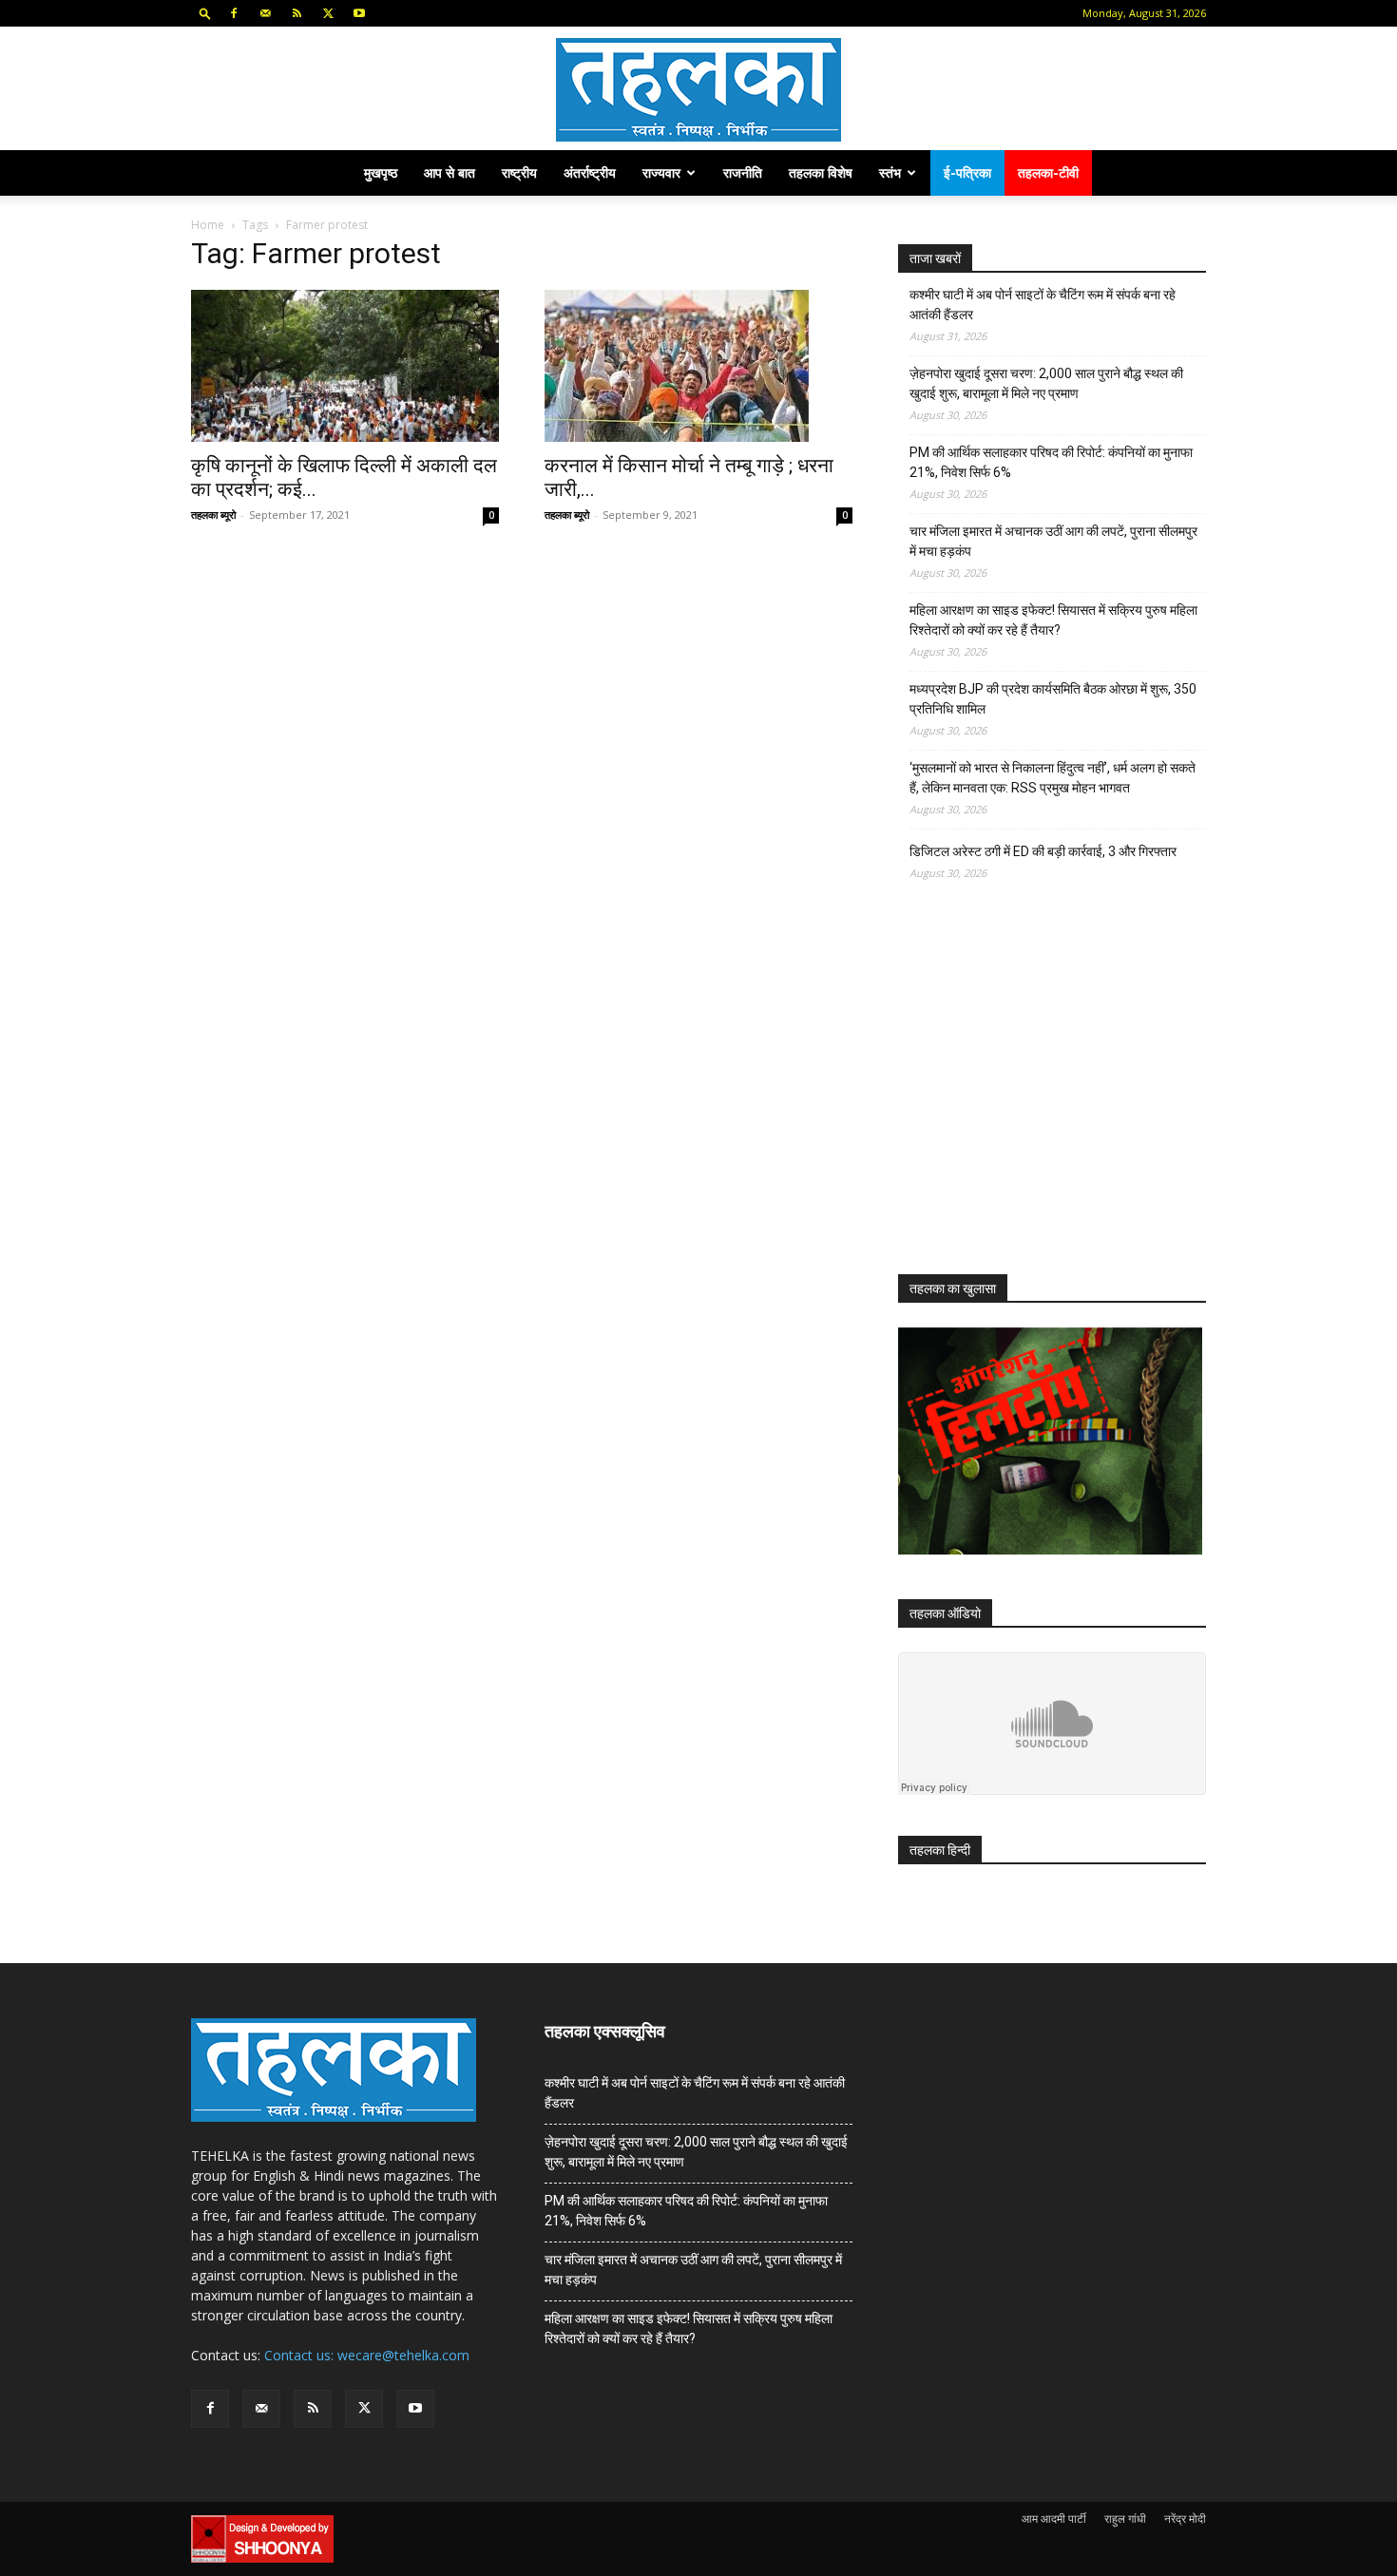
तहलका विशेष (821, 172)
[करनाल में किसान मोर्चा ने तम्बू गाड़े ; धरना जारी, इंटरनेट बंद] (698, 366)
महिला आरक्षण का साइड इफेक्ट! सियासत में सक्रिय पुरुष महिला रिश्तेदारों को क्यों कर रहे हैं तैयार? (1053, 620)
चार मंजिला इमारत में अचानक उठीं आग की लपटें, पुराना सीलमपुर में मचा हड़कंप (1053, 541)
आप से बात (450, 172)
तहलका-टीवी (1048, 172)
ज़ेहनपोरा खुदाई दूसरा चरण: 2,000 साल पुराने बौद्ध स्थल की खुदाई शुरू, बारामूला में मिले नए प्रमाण (1046, 383)
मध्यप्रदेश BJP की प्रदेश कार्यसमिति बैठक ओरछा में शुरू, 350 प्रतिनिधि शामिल (1053, 699)
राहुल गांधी (1125, 2519)
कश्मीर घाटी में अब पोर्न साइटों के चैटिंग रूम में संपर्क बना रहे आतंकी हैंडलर (1043, 305)
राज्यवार (661, 172)
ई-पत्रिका (967, 172)
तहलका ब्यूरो (213, 515)
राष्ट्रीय (519, 172)
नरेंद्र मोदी (1185, 2519)
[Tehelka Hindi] (698, 90)
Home (208, 225)
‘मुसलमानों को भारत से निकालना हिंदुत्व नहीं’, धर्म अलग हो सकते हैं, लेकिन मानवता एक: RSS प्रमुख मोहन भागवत (1053, 778)
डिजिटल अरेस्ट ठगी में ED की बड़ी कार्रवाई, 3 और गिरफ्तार (1043, 851)
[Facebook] (234, 13)
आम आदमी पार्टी (1054, 2519)
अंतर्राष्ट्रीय (590, 172)
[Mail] (265, 13)
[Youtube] (359, 13)
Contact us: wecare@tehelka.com (367, 2355)
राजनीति (743, 172)
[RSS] (297, 13)
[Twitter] (328, 13)
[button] (205, 13)
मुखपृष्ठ (381, 172)
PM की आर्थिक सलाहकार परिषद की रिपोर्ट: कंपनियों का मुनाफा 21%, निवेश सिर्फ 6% (1051, 462)
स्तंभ (890, 172)
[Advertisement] (1041, 1095)
